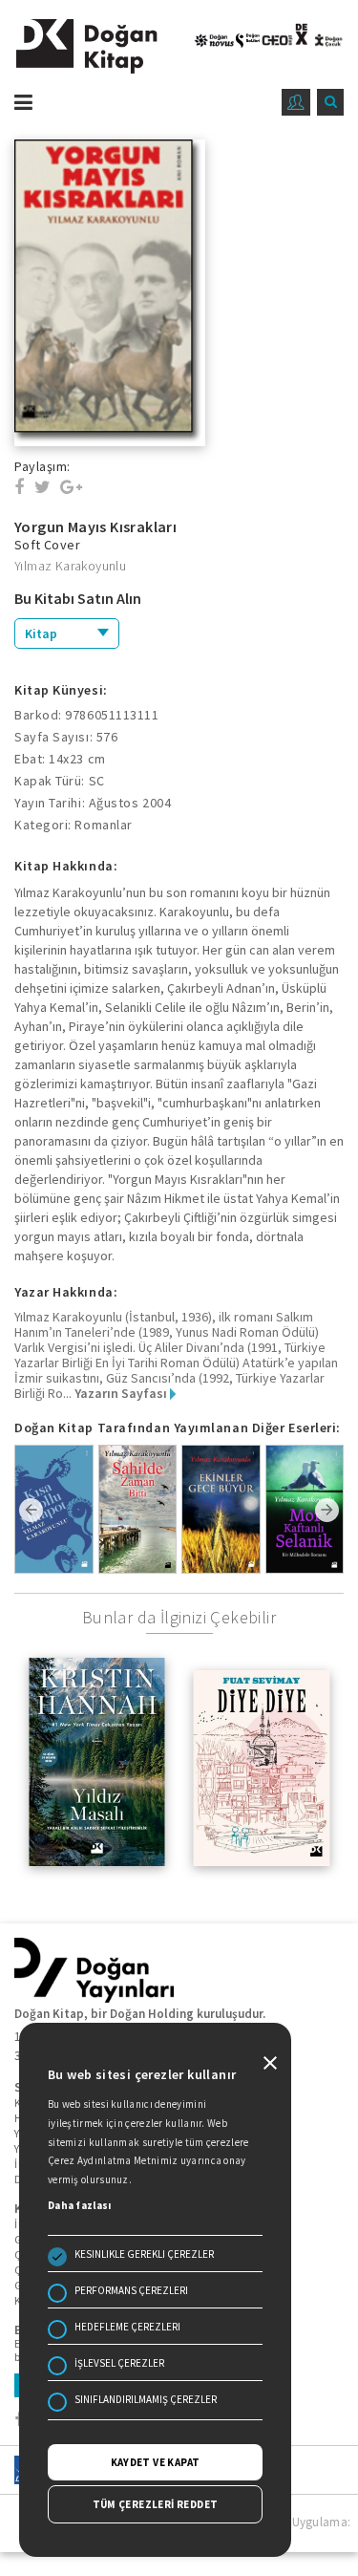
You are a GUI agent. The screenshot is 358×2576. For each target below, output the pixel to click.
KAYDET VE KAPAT (156, 2462)
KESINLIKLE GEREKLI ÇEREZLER (144, 2254)
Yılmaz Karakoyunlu (70, 566)
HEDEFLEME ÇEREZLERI (127, 2327)
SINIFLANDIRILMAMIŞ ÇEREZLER (146, 2399)
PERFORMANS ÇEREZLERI (131, 2290)
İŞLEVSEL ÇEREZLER (119, 2363)
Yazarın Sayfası (122, 1393)
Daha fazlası (80, 2205)
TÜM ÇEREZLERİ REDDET (156, 2504)
